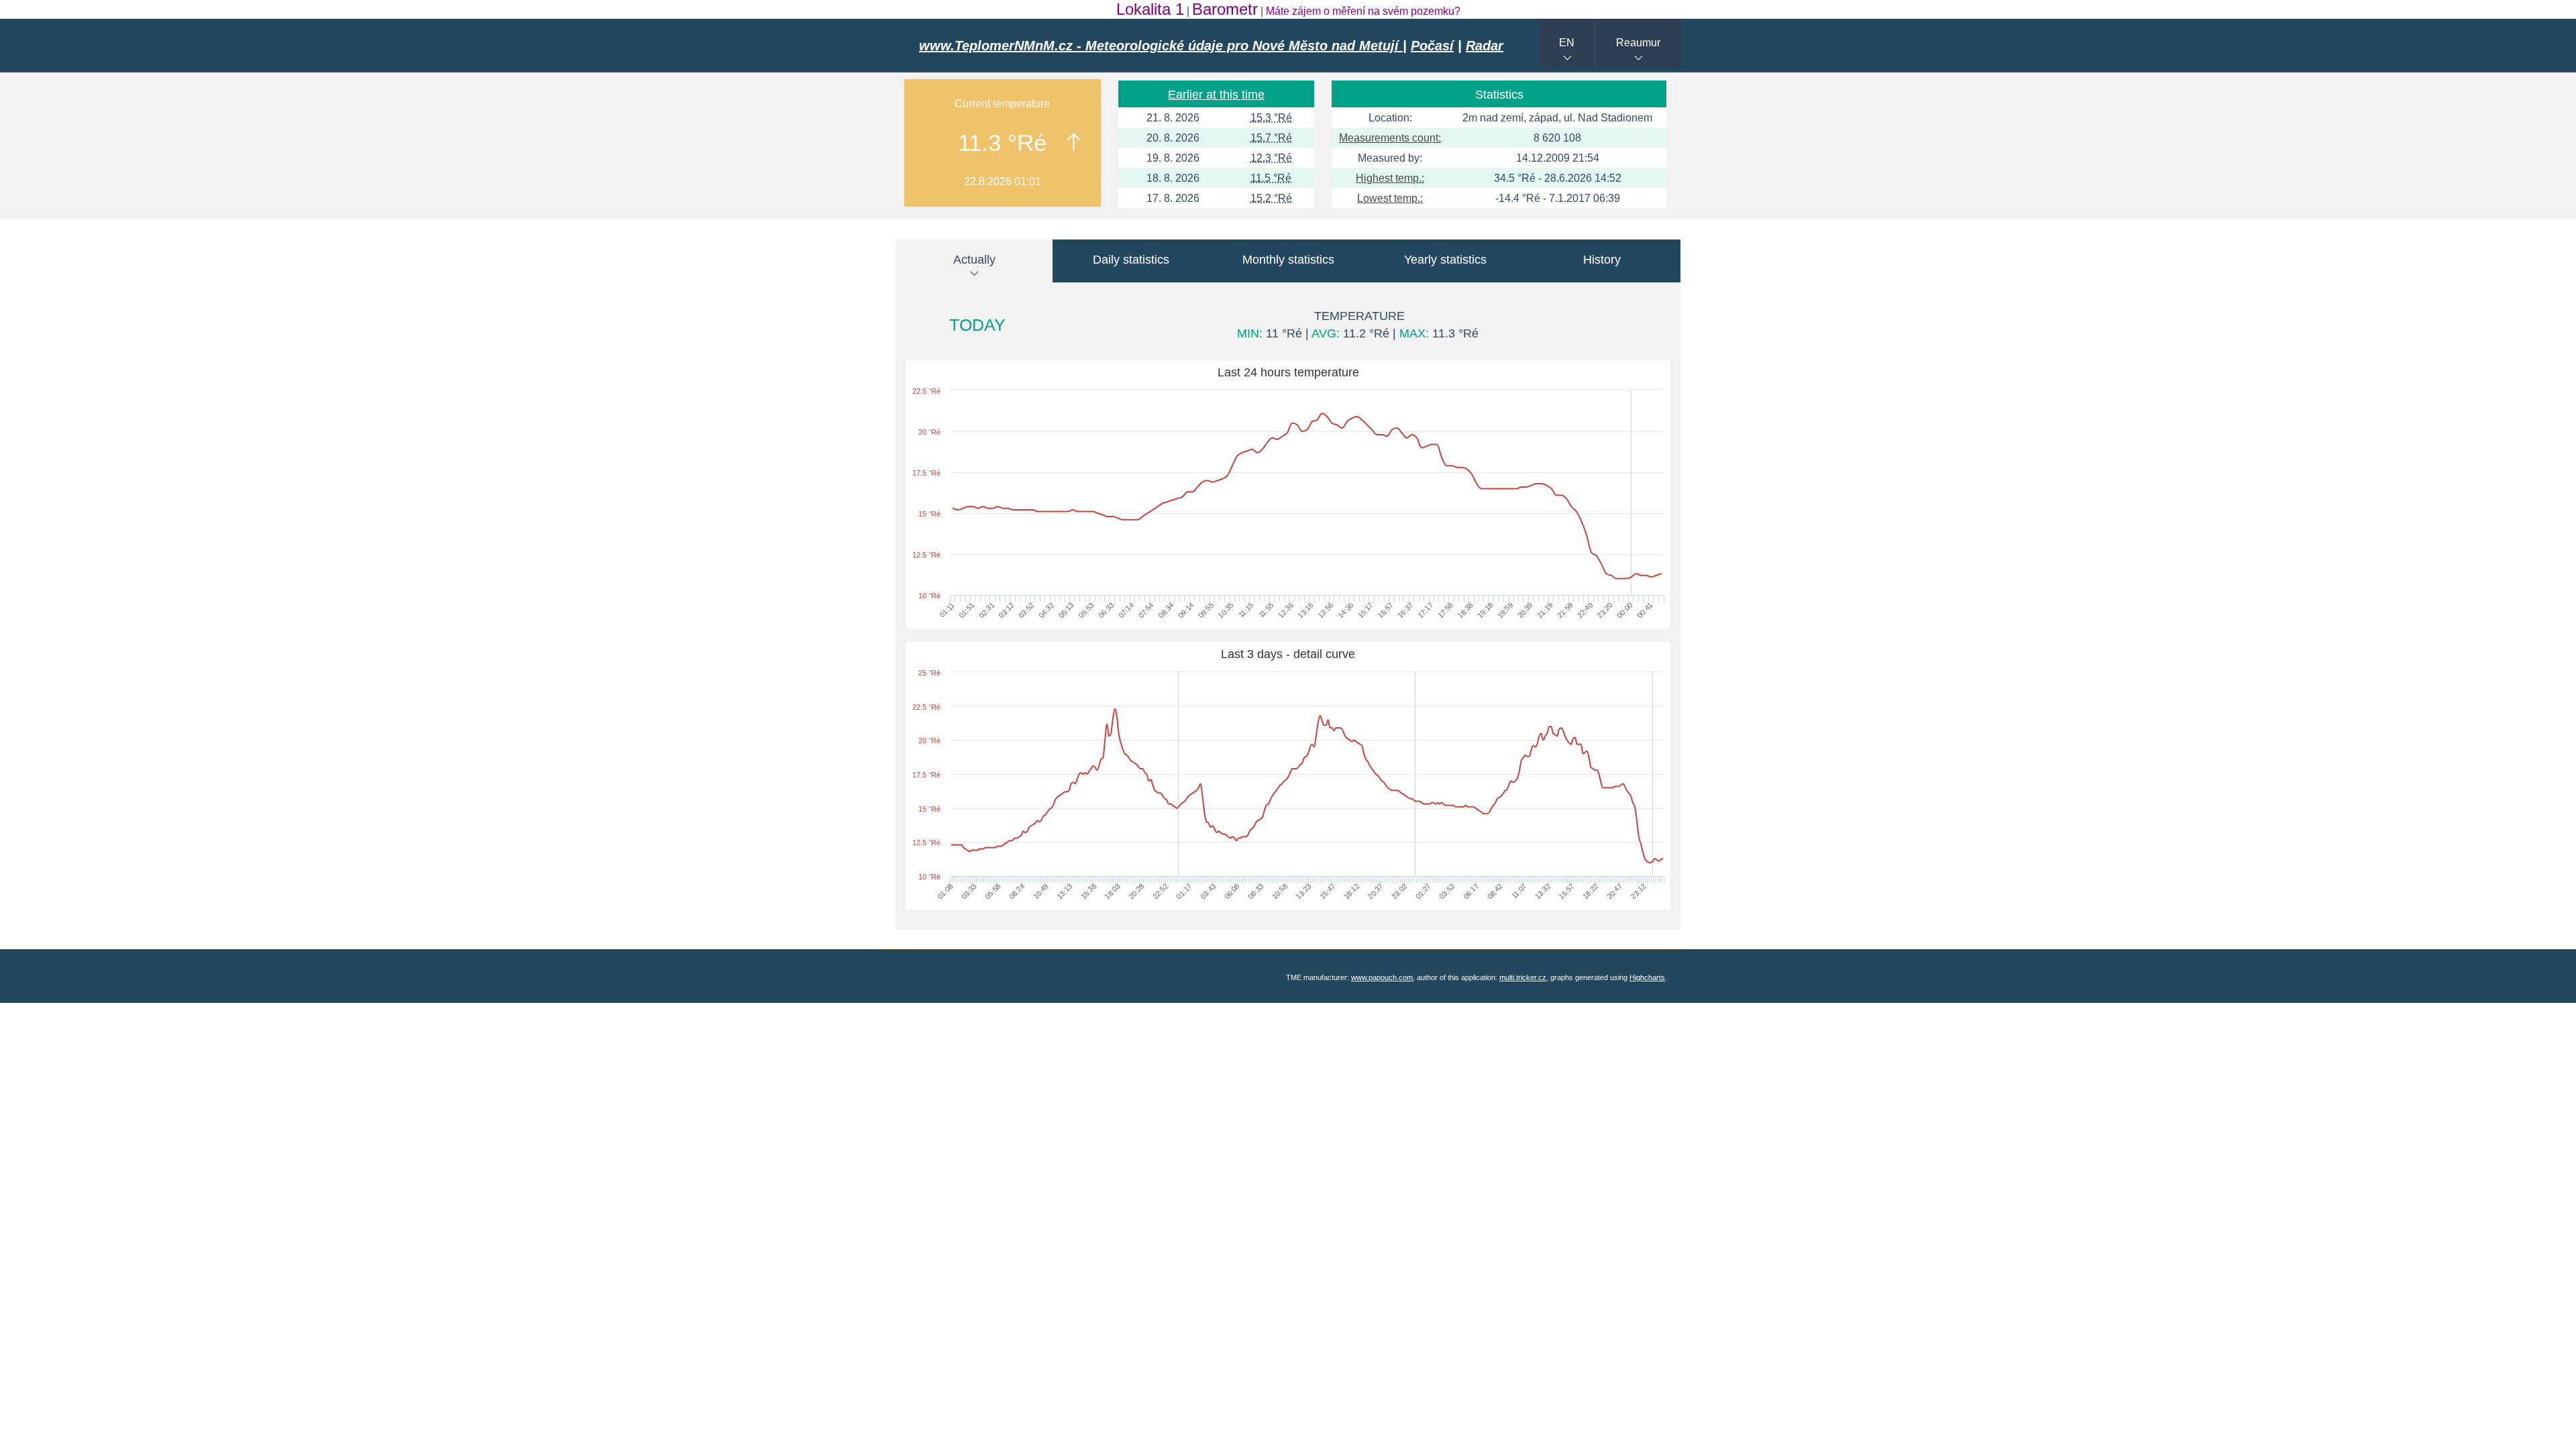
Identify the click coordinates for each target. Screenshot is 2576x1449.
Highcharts (1647, 977)
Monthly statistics (1288, 260)
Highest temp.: (1390, 178)
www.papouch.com (1382, 977)
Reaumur (1638, 43)
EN (1567, 43)
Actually (974, 260)
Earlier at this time (1216, 95)
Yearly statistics (1445, 260)
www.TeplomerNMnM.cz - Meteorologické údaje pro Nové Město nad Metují (1161, 46)
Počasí (1432, 46)
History (1602, 260)
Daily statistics (1131, 260)
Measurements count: (1390, 138)
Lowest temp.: (1390, 198)
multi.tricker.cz (1523, 977)
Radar (1485, 46)
